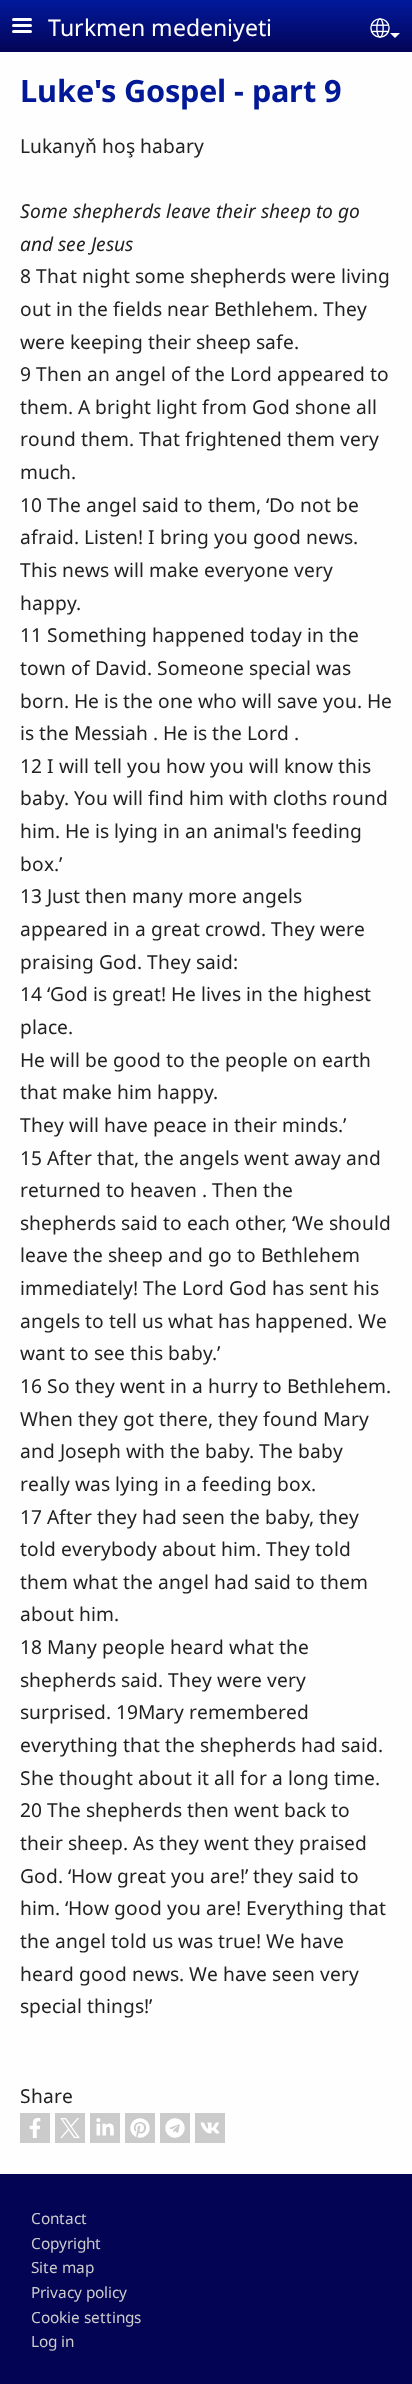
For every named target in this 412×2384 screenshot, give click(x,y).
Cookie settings (86, 2317)
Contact (59, 2218)
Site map (62, 2267)
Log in (52, 2341)
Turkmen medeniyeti (160, 27)
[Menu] (34, 27)
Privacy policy (79, 2292)
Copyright (66, 2243)
